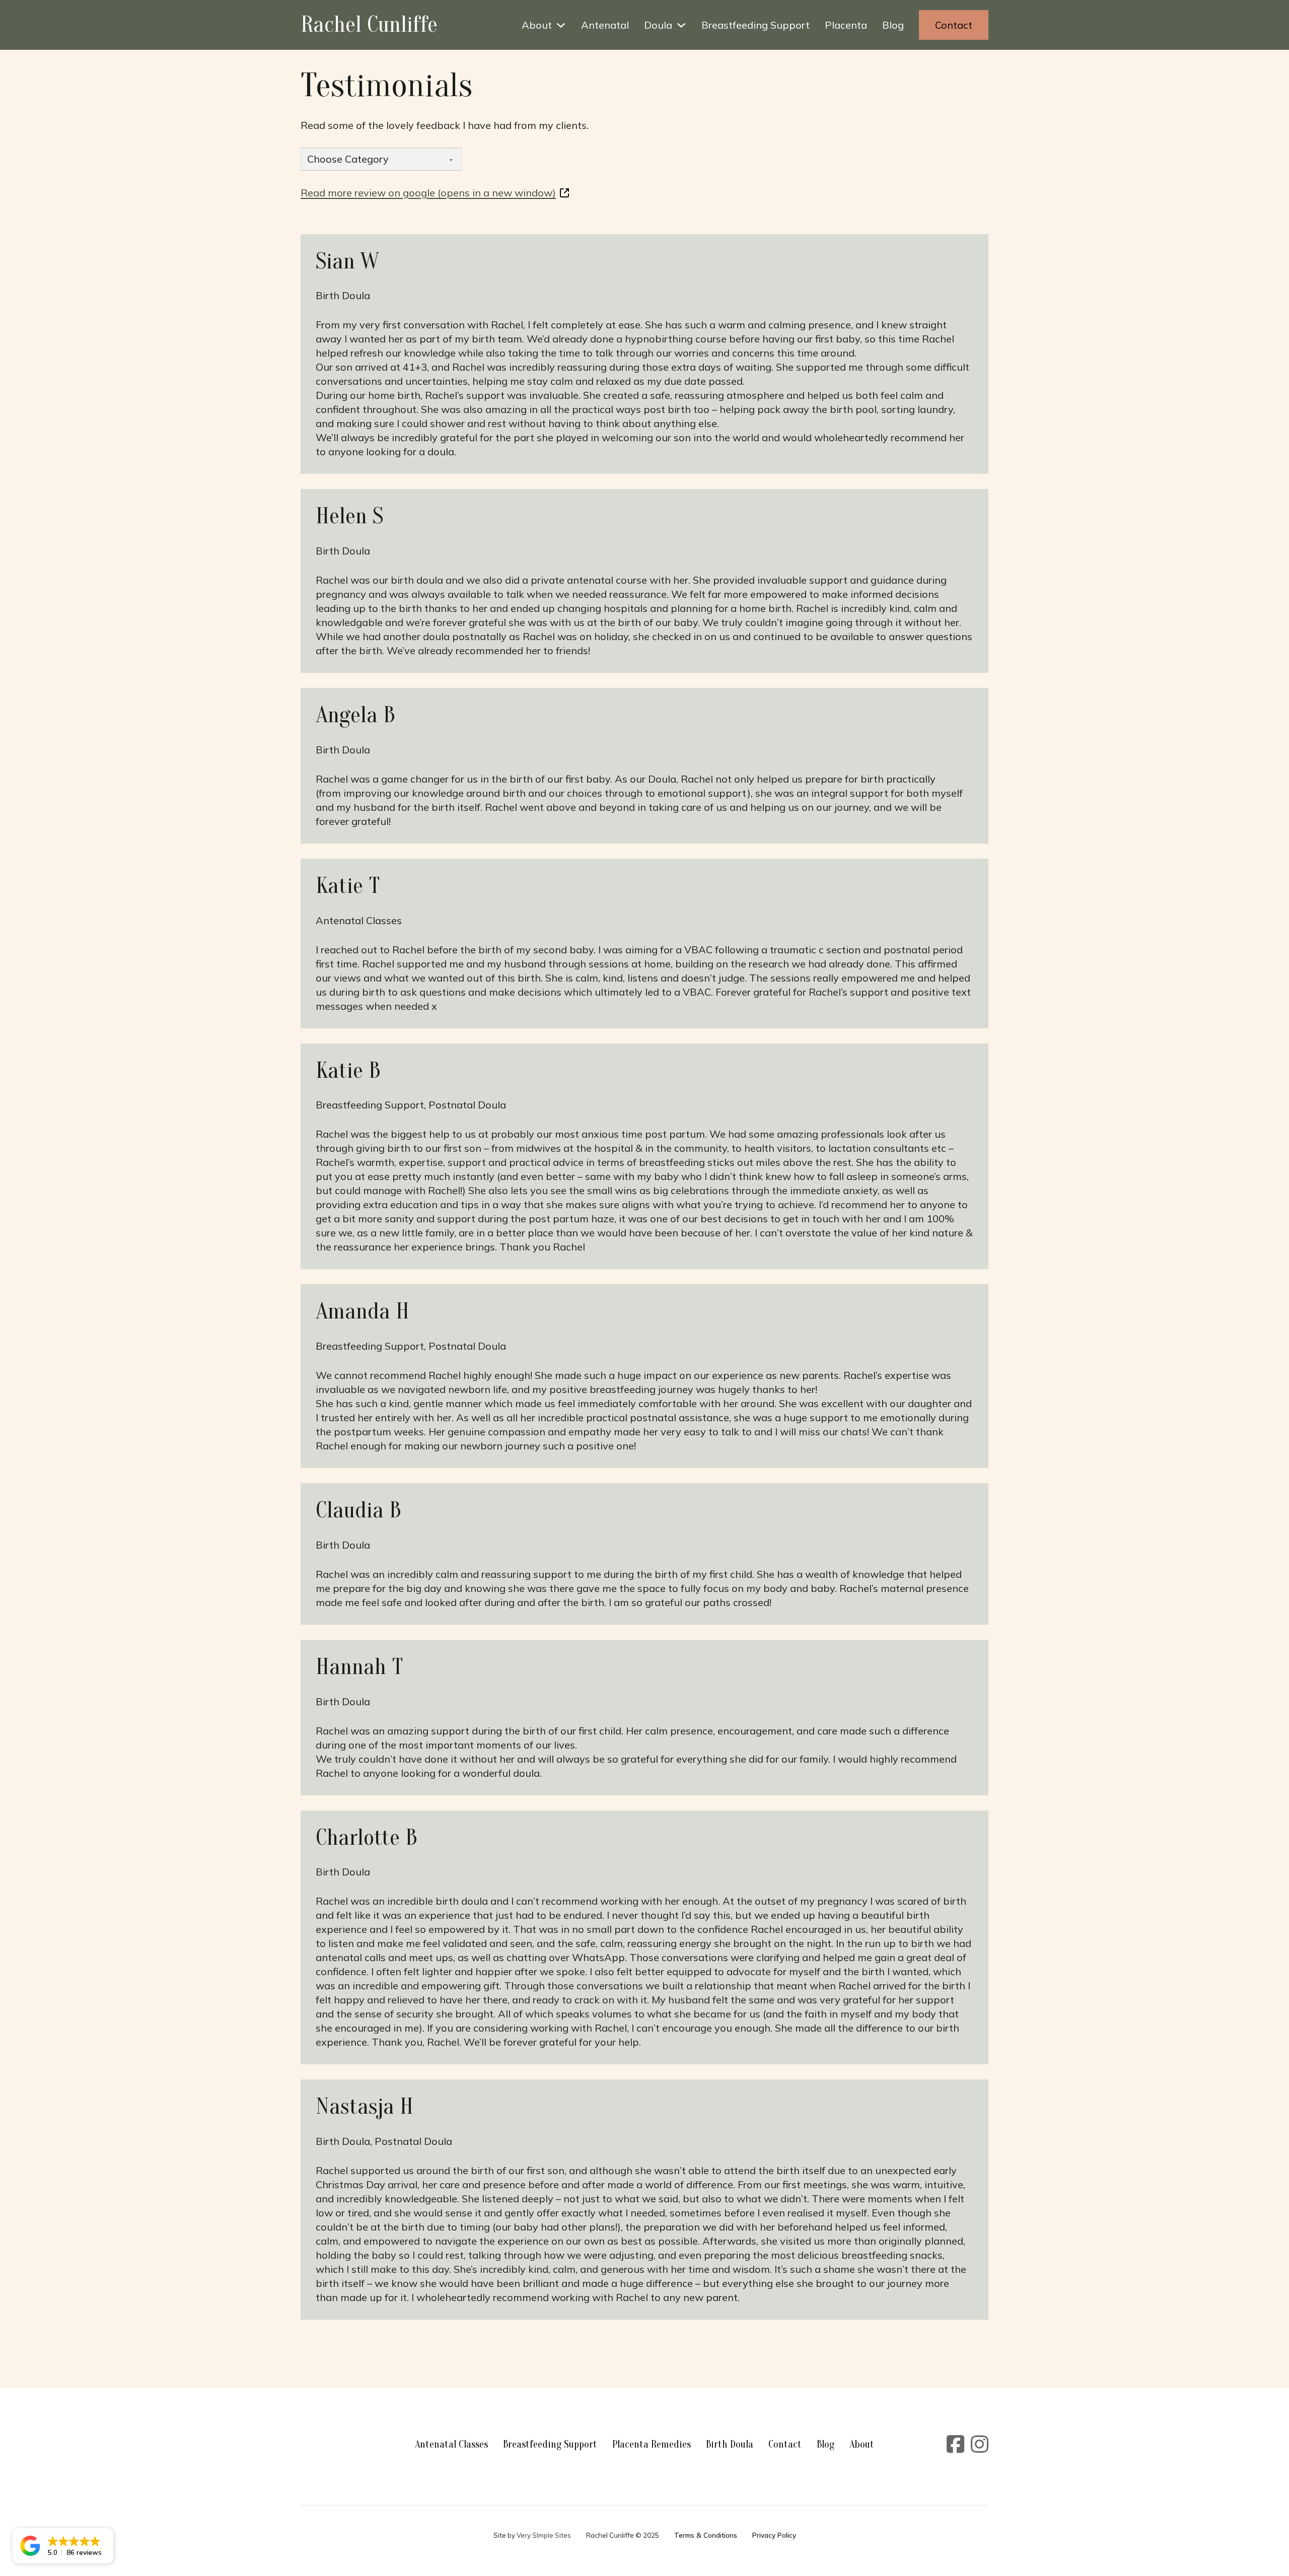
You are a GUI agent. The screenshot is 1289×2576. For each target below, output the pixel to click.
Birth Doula (730, 2444)
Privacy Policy (774, 2535)
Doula (658, 25)
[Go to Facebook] (955, 2445)
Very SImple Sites (544, 2535)
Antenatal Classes (451, 2444)
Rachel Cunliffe (369, 25)
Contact (954, 25)
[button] (63, 2546)
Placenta (846, 25)
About (537, 25)
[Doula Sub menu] (681, 25)
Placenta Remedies (652, 2444)
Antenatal (605, 25)
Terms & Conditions (706, 2535)
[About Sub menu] (561, 25)
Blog (893, 25)
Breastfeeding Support (756, 25)
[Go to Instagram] (980, 2445)
